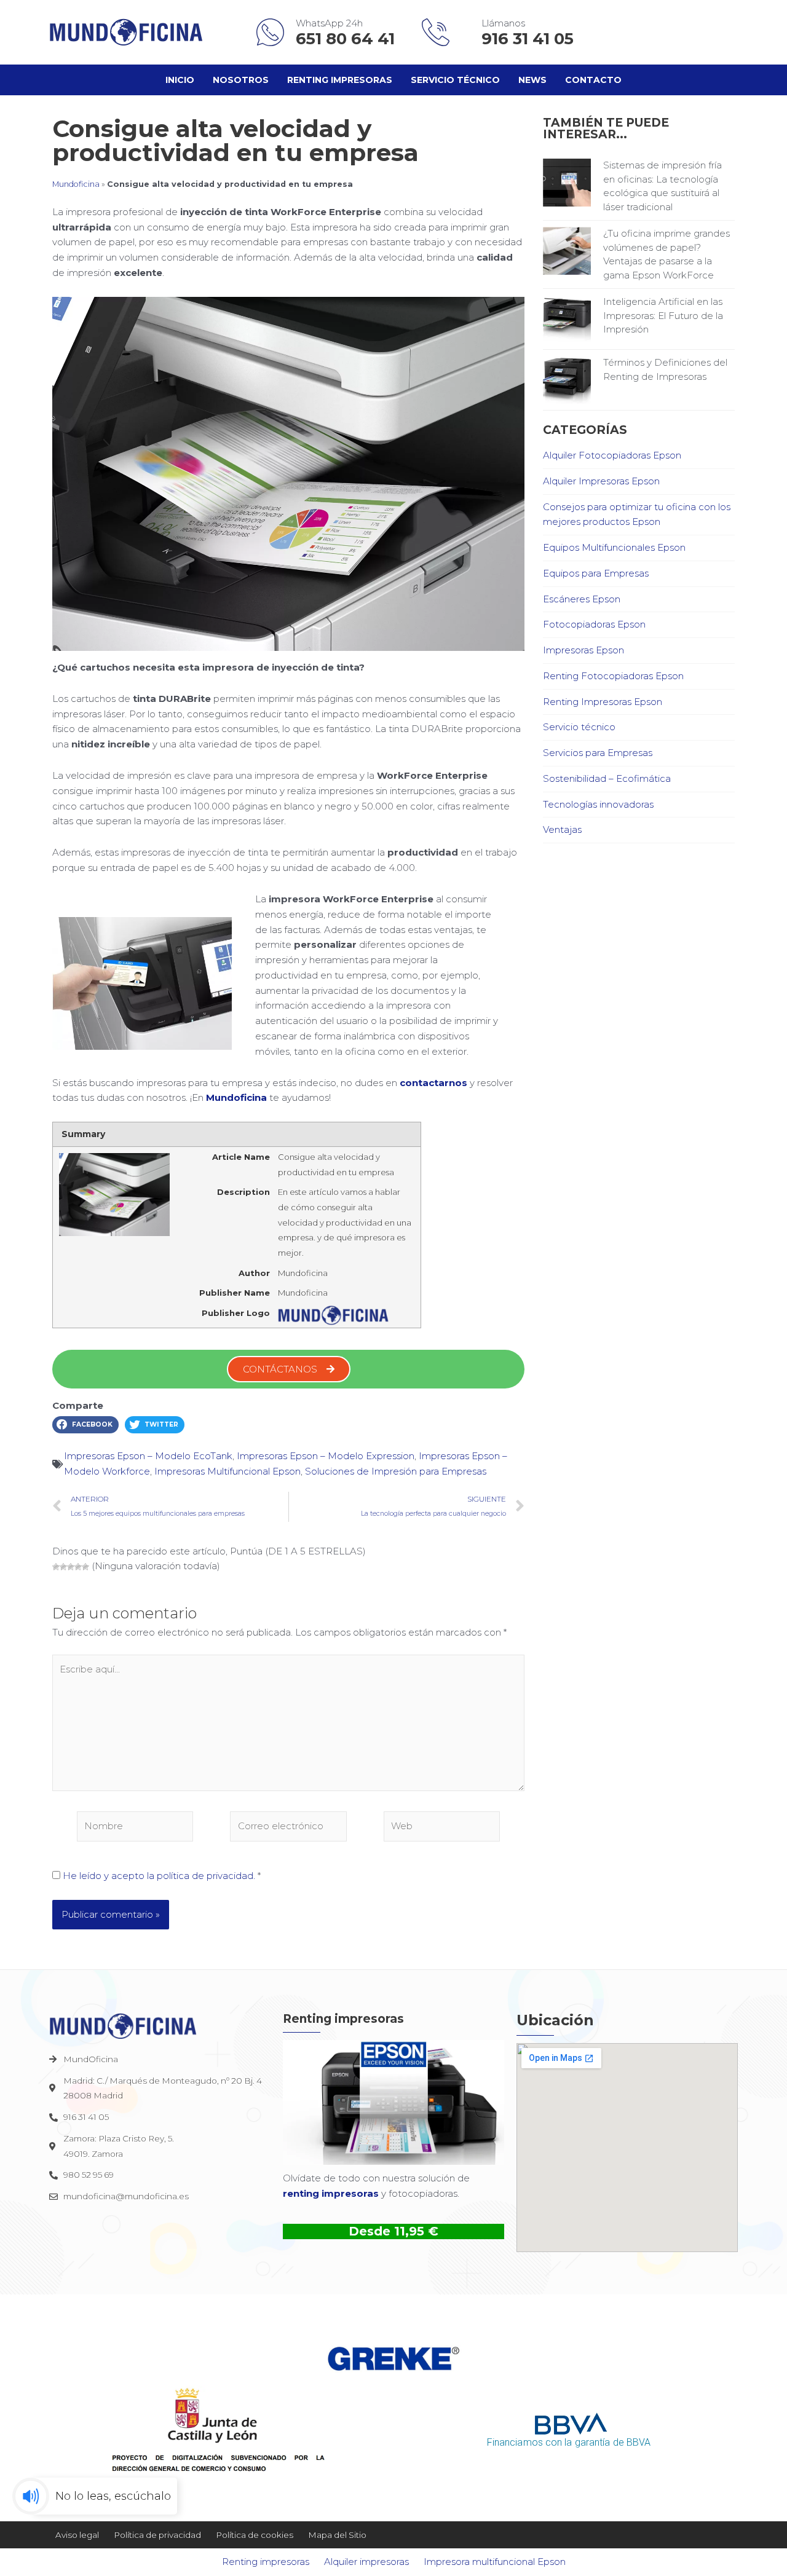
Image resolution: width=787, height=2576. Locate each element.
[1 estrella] (56, 1567)
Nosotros (241, 80)
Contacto (593, 80)
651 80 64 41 (347, 39)
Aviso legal (77, 2535)
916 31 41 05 (528, 39)
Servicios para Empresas (598, 753)
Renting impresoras (340, 80)
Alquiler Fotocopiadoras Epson (612, 455)
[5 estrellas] (85, 1567)
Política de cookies (255, 2535)
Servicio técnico (455, 80)
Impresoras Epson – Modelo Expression (326, 1456)
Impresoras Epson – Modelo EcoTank (148, 1456)
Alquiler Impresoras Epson (601, 481)
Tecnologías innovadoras (598, 804)
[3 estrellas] (71, 1567)
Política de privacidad (157, 2535)
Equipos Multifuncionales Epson (614, 547)
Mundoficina (76, 184)
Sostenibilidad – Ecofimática (607, 778)
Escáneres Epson (582, 599)
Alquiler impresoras (366, 2562)
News (532, 80)
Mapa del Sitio (337, 2535)
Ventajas (562, 829)
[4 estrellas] (78, 1567)
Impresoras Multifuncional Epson (227, 1471)
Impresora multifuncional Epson (495, 2562)
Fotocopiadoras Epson (594, 624)
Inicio (180, 80)
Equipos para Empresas (596, 573)
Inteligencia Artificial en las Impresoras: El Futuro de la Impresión (663, 315)
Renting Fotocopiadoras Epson (613, 676)
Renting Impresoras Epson (603, 702)
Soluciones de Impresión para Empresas (396, 1471)
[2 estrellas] (63, 1567)
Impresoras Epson (583, 650)
